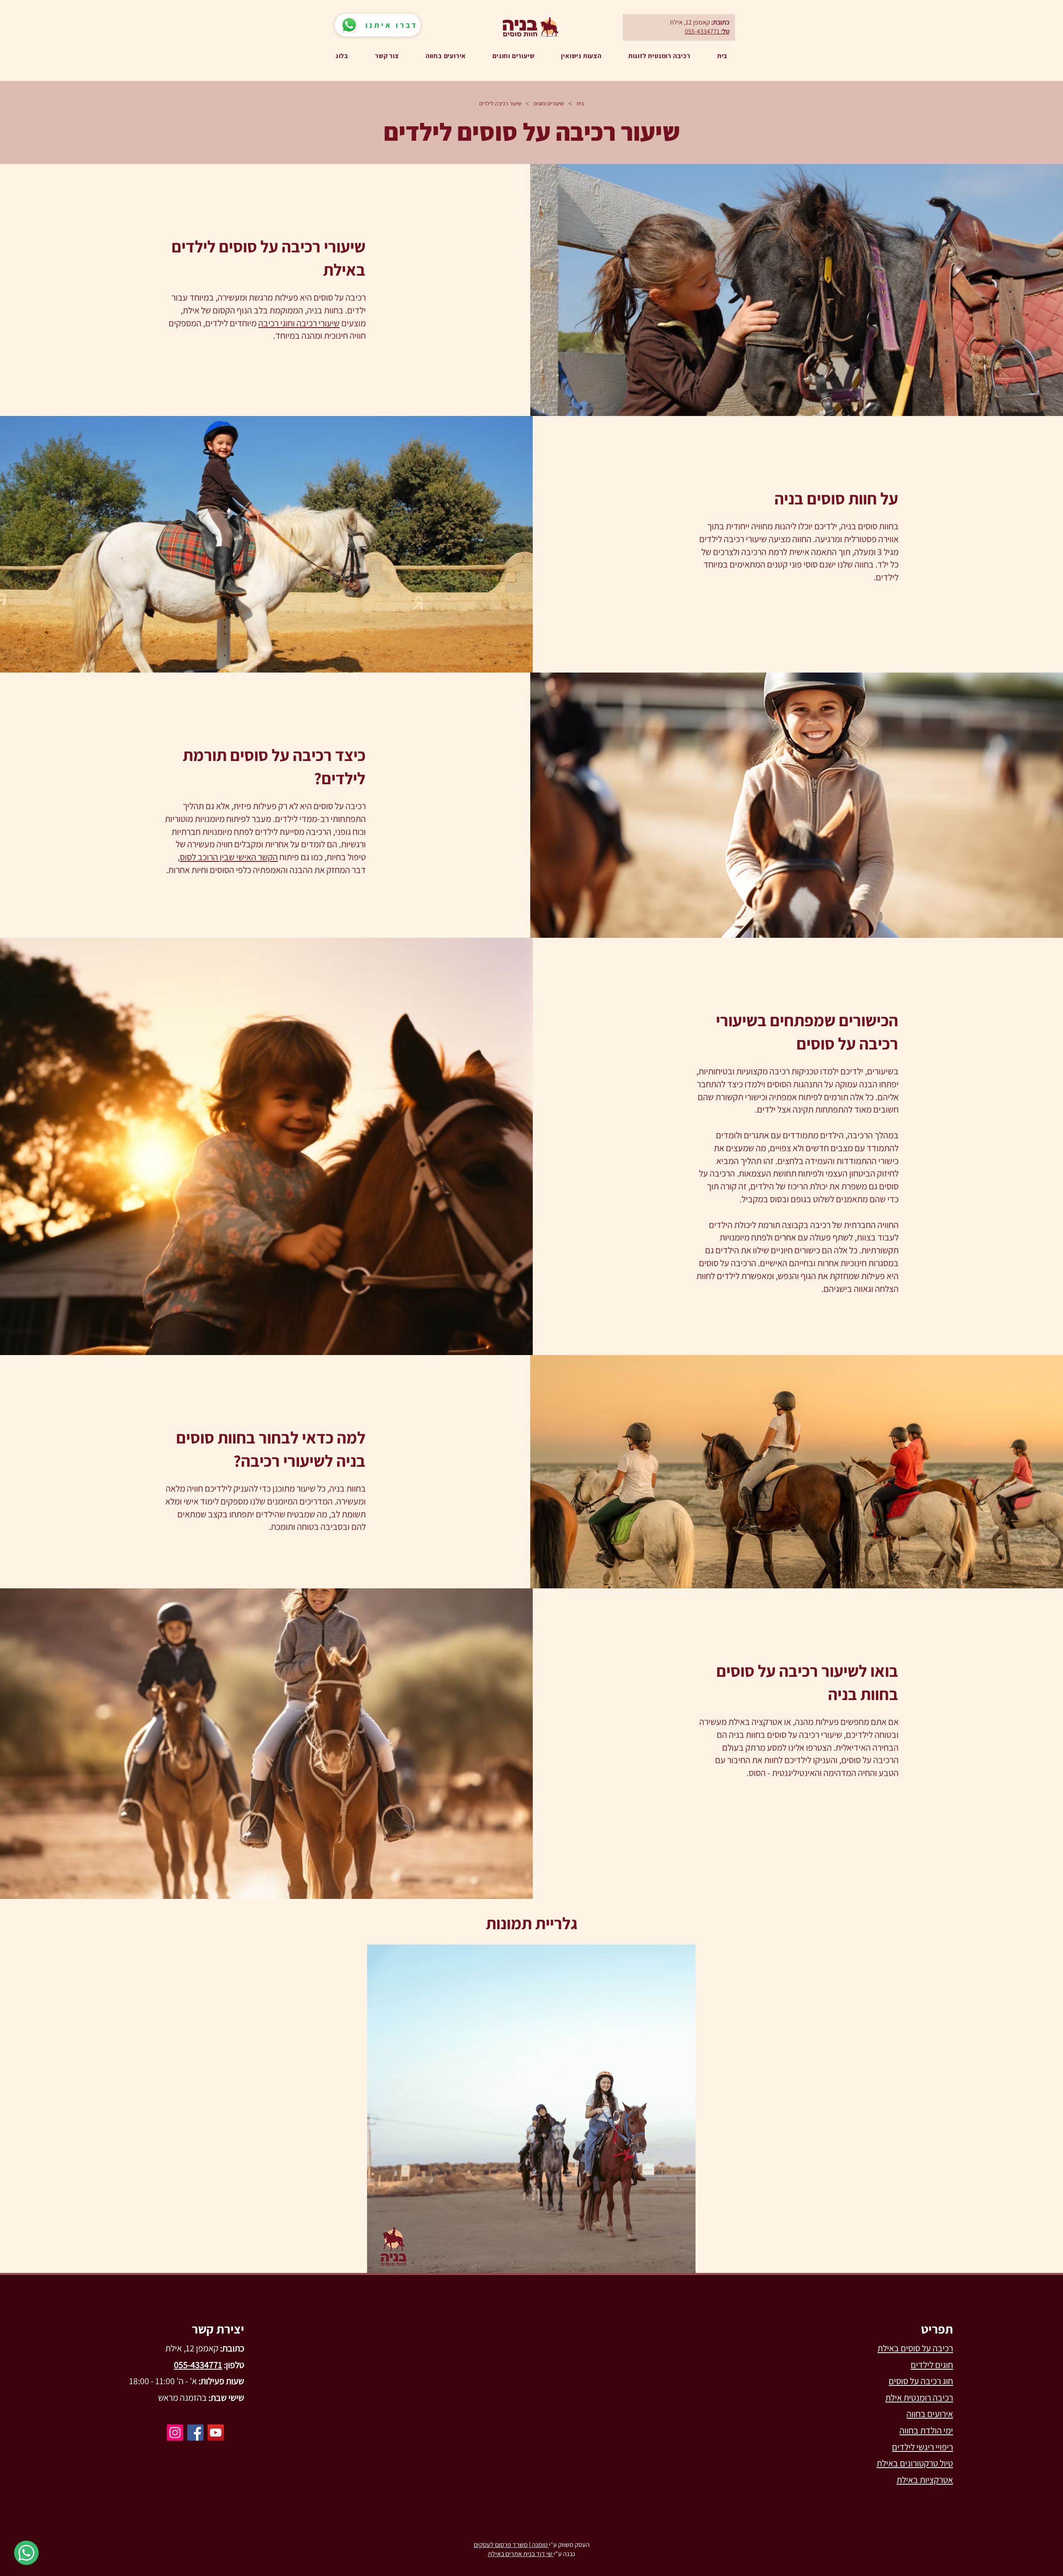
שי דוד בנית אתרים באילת (521, 2554)
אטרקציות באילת (925, 2480)
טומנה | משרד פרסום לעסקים (511, 2545)
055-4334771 (702, 31)
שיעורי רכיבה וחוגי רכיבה (299, 323)
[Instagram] (175, 2433)
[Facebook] (195, 2433)
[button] (531, 2109)
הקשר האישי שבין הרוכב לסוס (229, 857)
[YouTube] (216, 2433)
